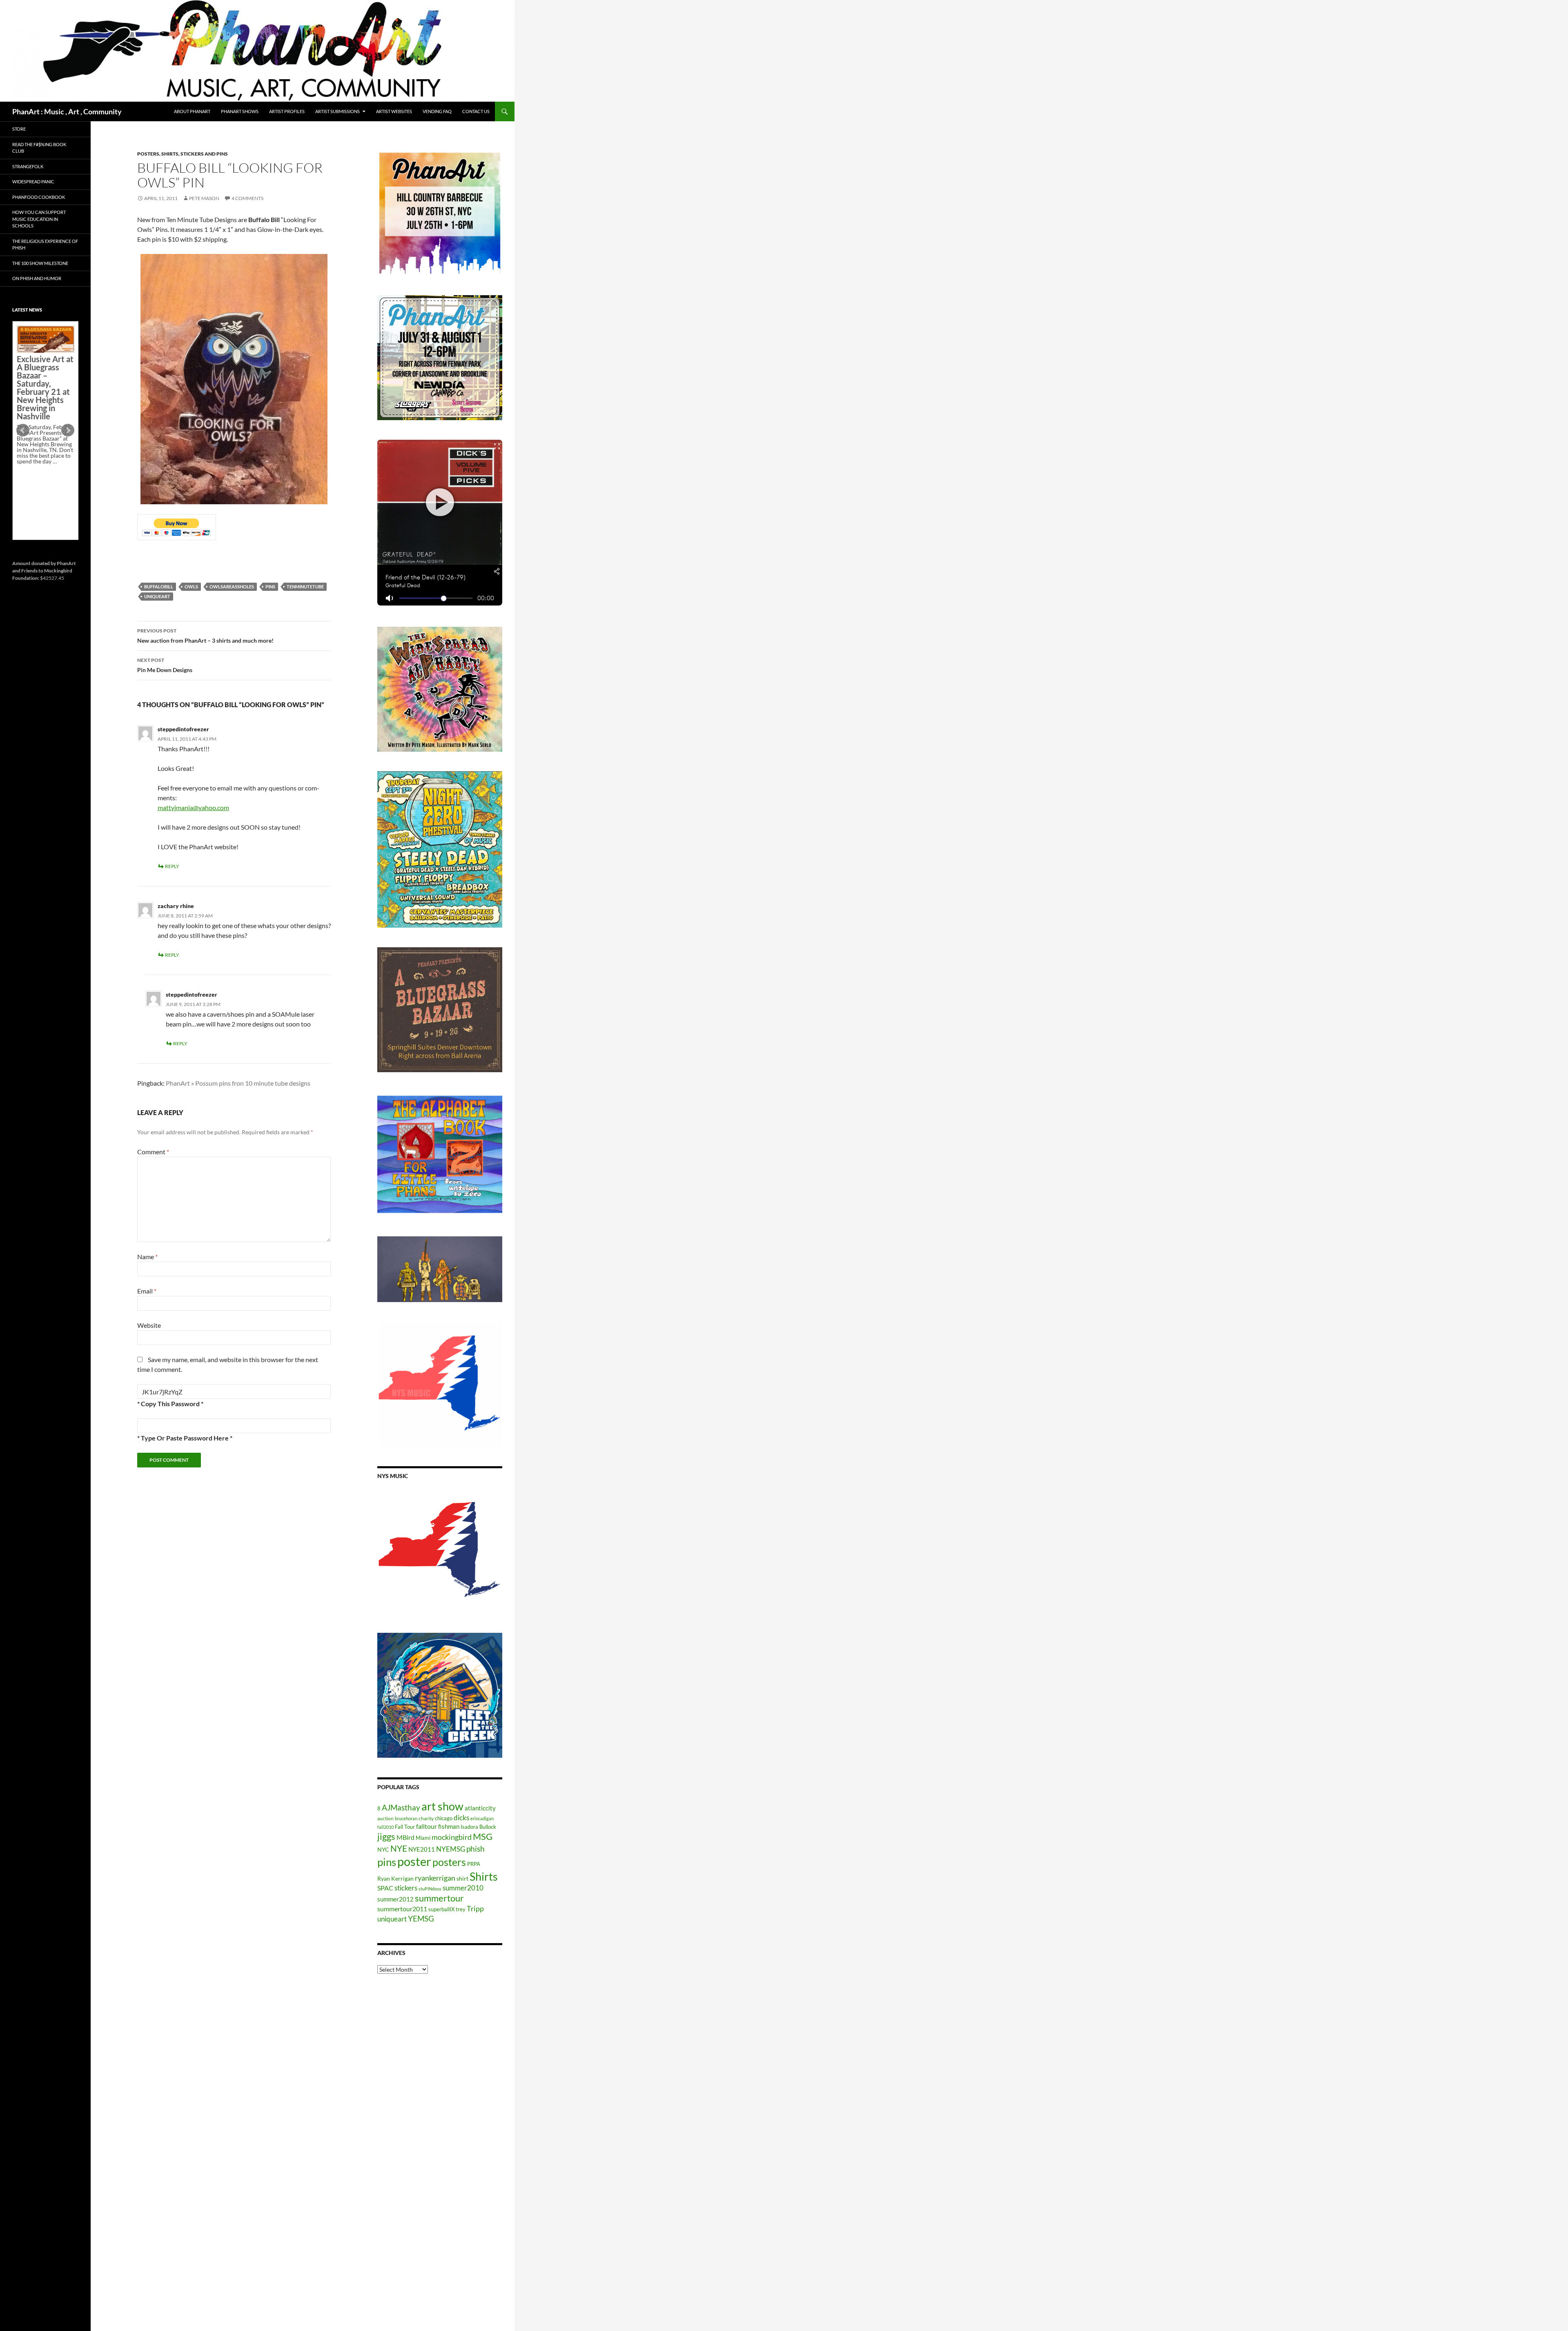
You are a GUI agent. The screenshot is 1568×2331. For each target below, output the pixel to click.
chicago (444, 1818)
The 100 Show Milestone (40, 263)
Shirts (484, 1876)
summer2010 (463, 1888)
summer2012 (395, 1899)
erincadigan (482, 1818)
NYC (383, 1849)
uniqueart (157, 596)
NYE (399, 1848)
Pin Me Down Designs (165, 665)
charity (426, 1818)
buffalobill (159, 587)
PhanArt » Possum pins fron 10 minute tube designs (238, 1083)
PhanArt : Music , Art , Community (67, 111)
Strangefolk (28, 166)
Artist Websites (394, 111)
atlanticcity (480, 1808)
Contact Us (476, 111)
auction (385, 1818)
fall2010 (385, 1827)
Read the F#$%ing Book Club (39, 148)
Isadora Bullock (478, 1827)
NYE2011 (422, 1849)
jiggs (386, 1836)
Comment (153, 1152)
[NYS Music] (440, 1551)
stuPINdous (430, 1889)
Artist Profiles (287, 111)
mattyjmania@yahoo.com (193, 807)
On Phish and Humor (37, 278)
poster (414, 1861)
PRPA (474, 1864)
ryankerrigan (435, 1878)
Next (68, 430)
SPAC (385, 1888)
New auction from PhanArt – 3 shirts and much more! (205, 636)
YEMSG (421, 1918)
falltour (427, 1826)
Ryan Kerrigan (395, 1878)
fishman (449, 1826)
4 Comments (247, 198)
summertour (439, 1898)
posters (449, 1862)
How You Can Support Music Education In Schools (39, 219)
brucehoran (406, 1818)
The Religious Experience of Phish (45, 245)
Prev (23, 430)
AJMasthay (401, 1807)
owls (191, 587)
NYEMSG (451, 1849)
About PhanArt (192, 111)
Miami (423, 1838)
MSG (483, 1837)
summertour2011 (402, 1909)
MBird (405, 1837)
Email (147, 1291)
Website (149, 1325)
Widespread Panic (33, 181)
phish (476, 1849)
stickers (406, 1888)
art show (442, 1806)
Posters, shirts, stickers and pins (183, 154)
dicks (461, 1818)
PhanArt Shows (240, 111)
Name (147, 1257)
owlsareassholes (232, 587)
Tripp (475, 1908)
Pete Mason (204, 198)
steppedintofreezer (183, 729)
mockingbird (452, 1837)
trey (461, 1909)
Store (19, 129)
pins (270, 587)
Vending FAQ (437, 111)
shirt (462, 1878)
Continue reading (42, 489)
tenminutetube (305, 587)
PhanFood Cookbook (39, 197)
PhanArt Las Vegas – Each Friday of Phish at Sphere (43, 344)
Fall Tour (405, 1827)
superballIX (441, 1909)
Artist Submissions (337, 111)
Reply (172, 866)
